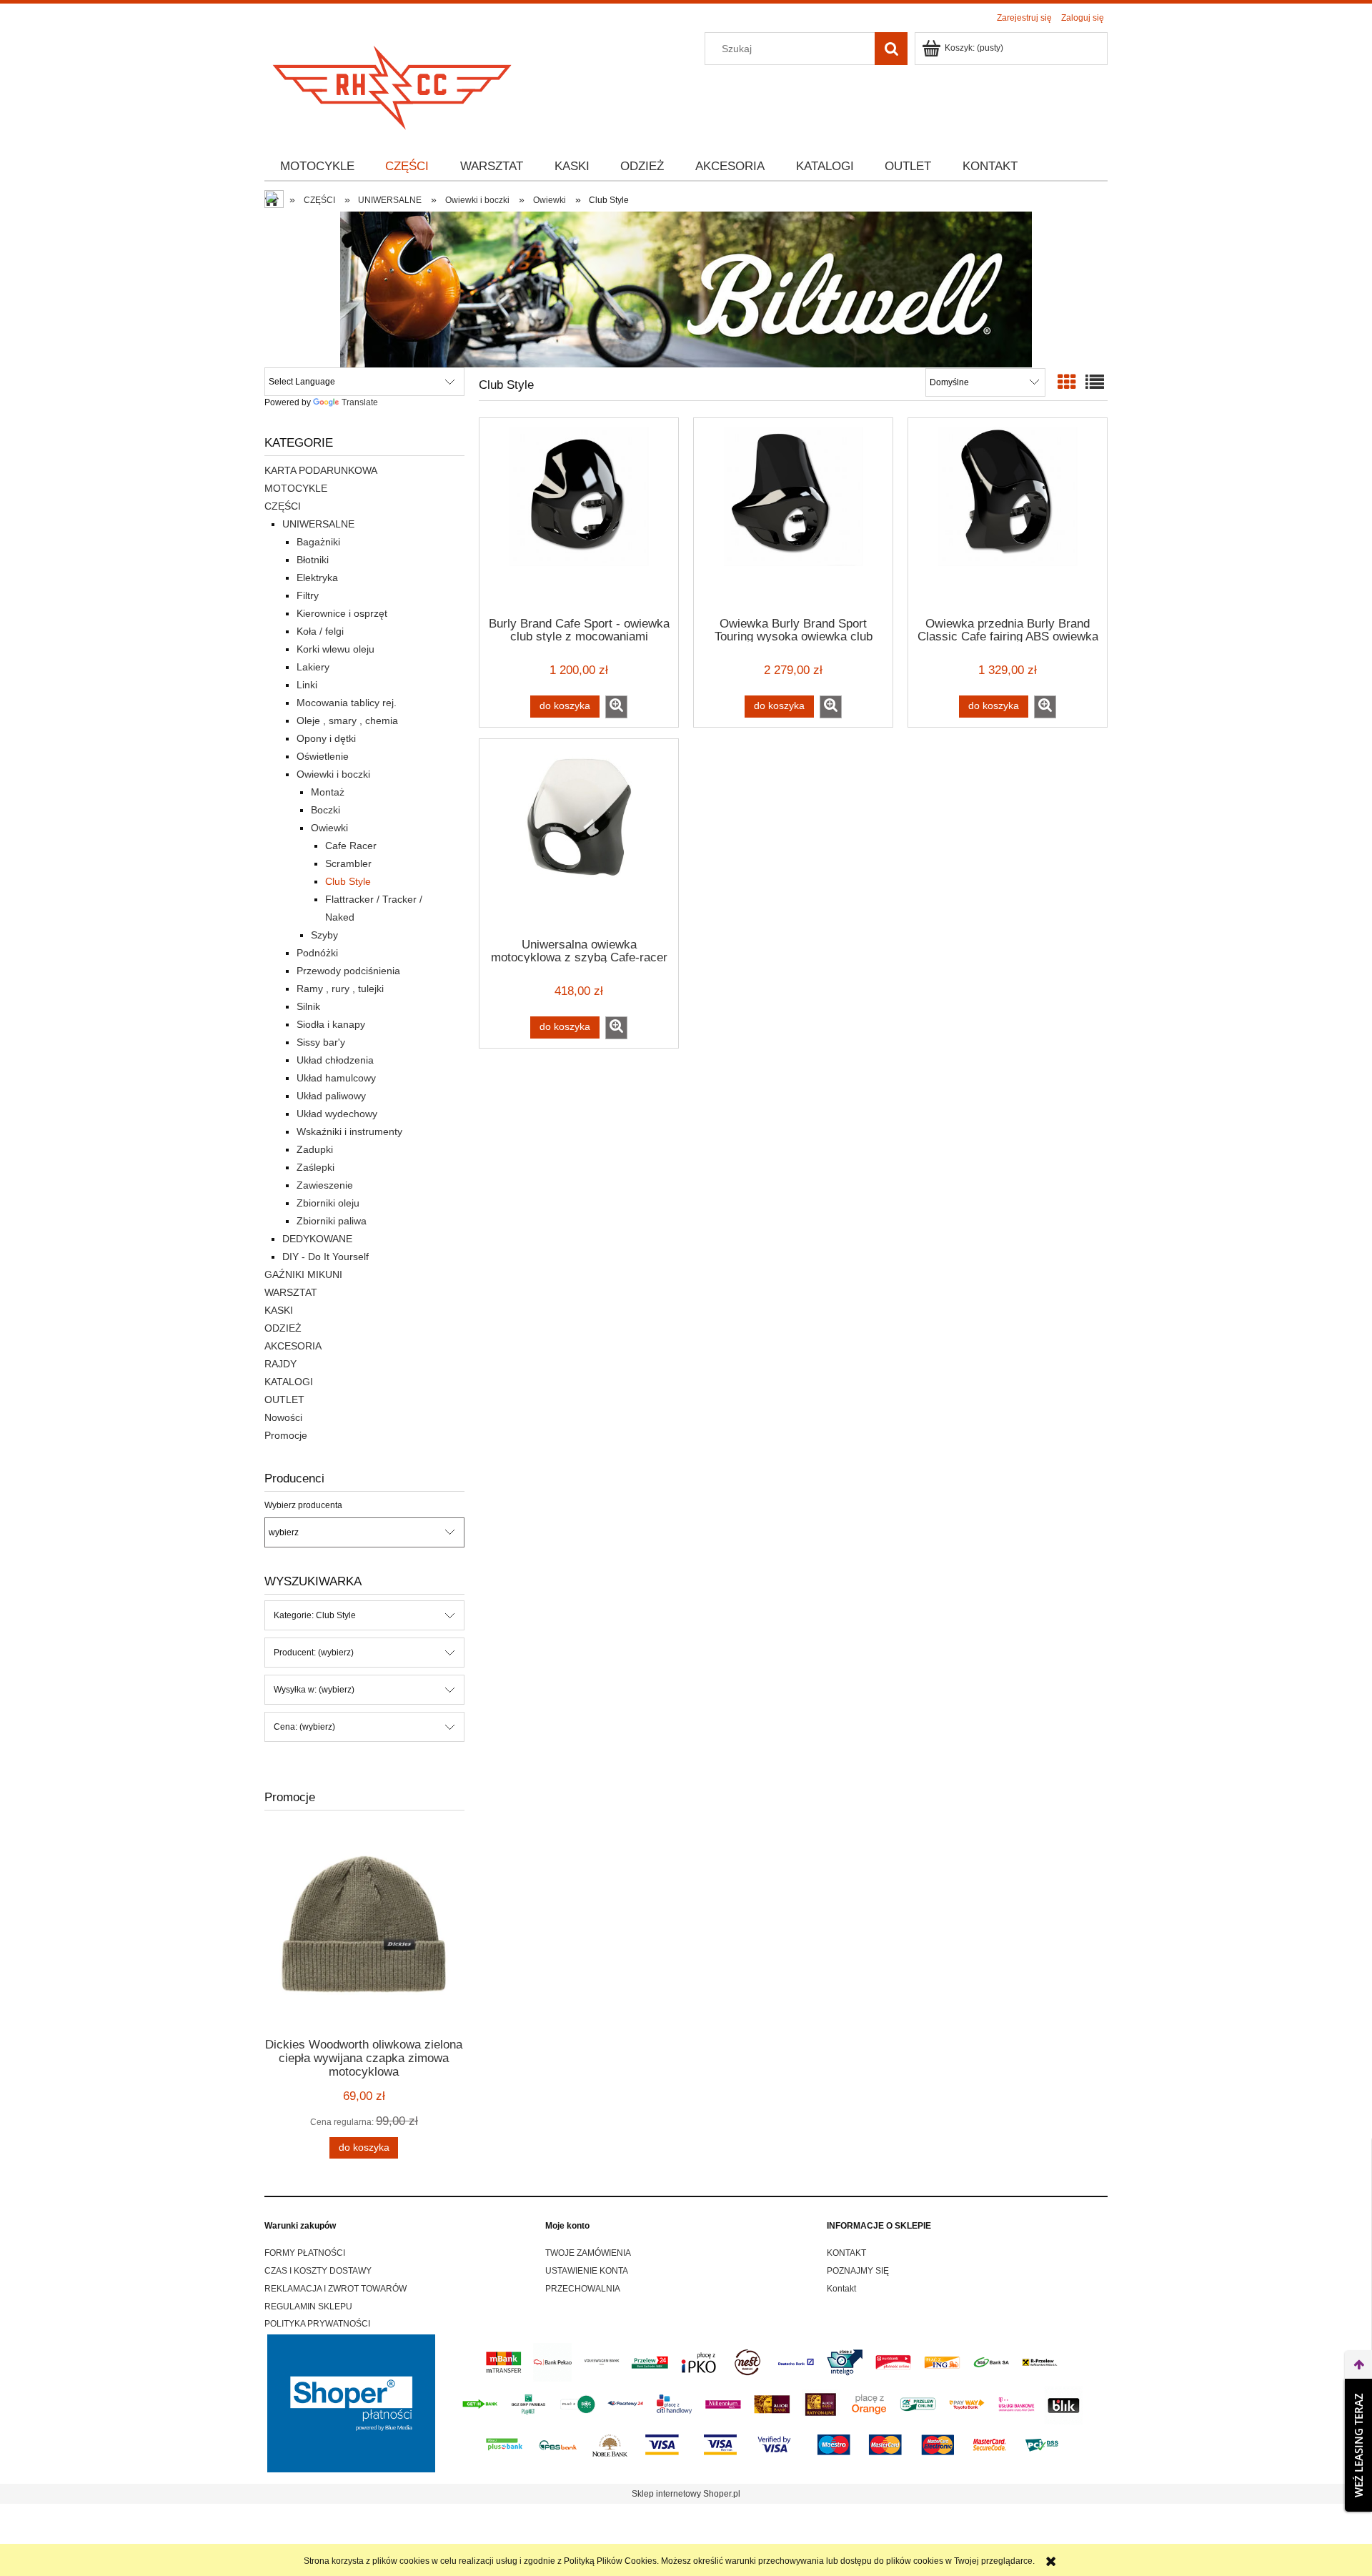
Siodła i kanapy (331, 1024)
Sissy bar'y (321, 1042)
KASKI (279, 1310)
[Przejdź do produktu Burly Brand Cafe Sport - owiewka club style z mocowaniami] (579, 516)
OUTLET (284, 1400)
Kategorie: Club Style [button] (315, 1615)
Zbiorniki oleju (328, 1203)
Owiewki (329, 828)
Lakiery (313, 667)
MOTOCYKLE (296, 488)
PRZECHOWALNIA (583, 2289)
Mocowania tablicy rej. (347, 703)
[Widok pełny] (1095, 382)
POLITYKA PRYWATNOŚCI (317, 2324)
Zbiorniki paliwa (332, 1221)
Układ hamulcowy (336, 1078)
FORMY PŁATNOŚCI (305, 2253)
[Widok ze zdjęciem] (1067, 382)
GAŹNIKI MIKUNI (303, 1274)
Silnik (308, 1006)
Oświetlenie (323, 756)
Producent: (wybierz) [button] (314, 1653)
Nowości (283, 1417)
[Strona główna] (393, 83)
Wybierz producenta (303, 1505)
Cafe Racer (351, 846)
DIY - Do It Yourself (325, 1257)
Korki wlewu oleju (335, 649)
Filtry (308, 595)
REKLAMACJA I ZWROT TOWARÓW (335, 2289)
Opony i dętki (326, 738)
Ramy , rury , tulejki (340, 989)
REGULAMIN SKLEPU (308, 2307)
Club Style (348, 881)
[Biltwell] (686, 289)
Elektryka (317, 578)
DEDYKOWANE (317, 1239)
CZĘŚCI (283, 506)
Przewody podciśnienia (348, 971)
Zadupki (315, 1149)
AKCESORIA (293, 1346)
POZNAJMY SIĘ (858, 2271)
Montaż (328, 792)
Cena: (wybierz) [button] (304, 1727)
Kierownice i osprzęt (342, 613)
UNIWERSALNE (318, 524)
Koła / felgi (320, 631)
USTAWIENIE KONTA (587, 2271)
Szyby (324, 935)
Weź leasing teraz (1358, 2445)
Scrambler (348, 863)
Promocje (286, 1435)
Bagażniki (318, 542)
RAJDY (280, 1364)
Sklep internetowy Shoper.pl (686, 2494)
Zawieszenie (325, 1185)
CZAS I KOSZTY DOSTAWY (318, 2271)
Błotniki (313, 560)
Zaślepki (315, 1167)
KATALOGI (289, 1382)
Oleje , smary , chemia (347, 720)
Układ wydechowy (337, 1114)
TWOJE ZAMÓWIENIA (588, 2253)
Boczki (325, 810)
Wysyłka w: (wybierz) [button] (314, 1690)
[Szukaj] (891, 49)
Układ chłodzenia (335, 1060)
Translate (360, 402)
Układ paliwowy (331, 1096)
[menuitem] (317, 167)
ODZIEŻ (283, 1328)
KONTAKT (846, 2253)
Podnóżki (317, 953)
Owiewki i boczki (333, 774)
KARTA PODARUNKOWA (321, 470)
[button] (616, 707)
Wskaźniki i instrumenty (349, 1131)
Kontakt (841, 2289)
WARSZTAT (291, 1292)
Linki (307, 685)
